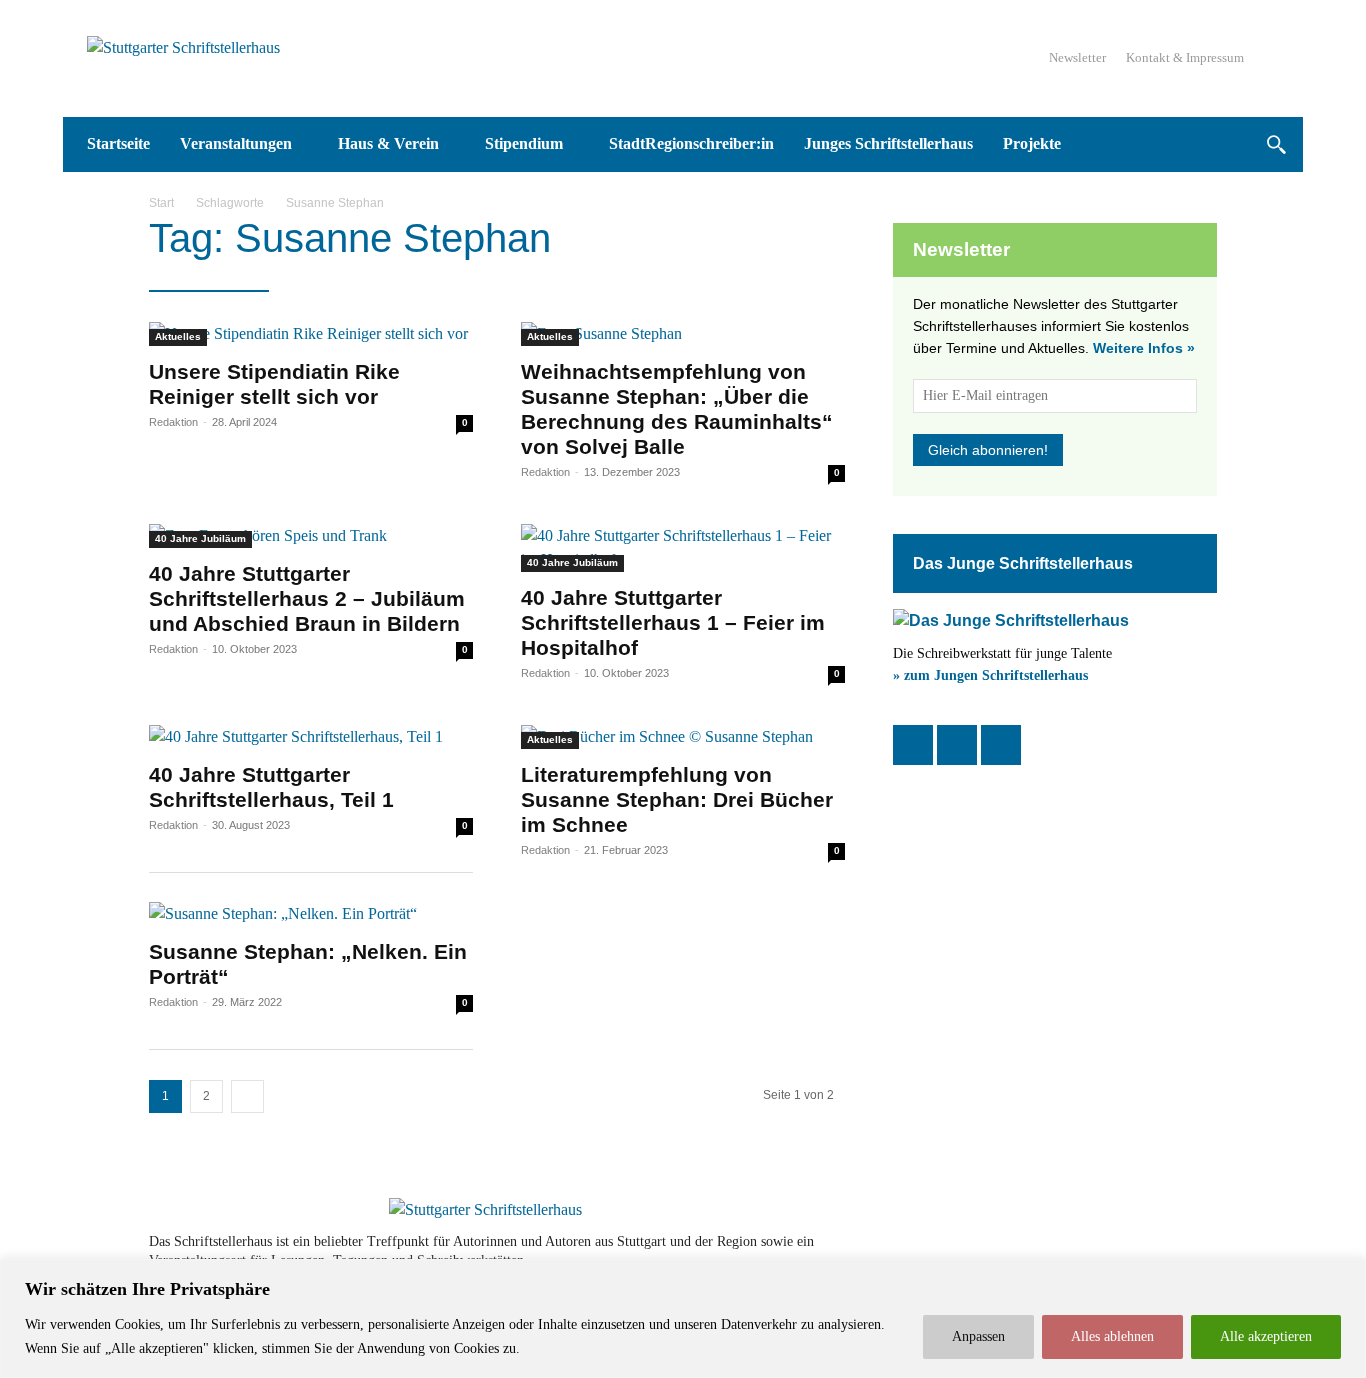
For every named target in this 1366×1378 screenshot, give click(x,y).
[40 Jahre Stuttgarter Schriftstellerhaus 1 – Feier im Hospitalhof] (683, 548)
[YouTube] (1001, 745)
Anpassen (978, 1336)
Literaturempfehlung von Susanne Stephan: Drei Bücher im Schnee (677, 799)
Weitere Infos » (1144, 348)
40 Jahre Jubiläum (200, 538)
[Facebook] (913, 745)
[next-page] (247, 1096)
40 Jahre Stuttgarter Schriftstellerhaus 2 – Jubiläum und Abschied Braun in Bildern (307, 598)
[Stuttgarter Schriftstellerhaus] (485, 1210)
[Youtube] (1145, 1251)
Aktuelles (178, 336)
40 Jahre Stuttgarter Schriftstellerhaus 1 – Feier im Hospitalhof (673, 622)
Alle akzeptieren (1266, 1336)
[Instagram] (957, 745)
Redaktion (173, 422)
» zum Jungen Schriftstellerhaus (990, 675)
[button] (1275, 144)
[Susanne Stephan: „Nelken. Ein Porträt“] (311, 914)
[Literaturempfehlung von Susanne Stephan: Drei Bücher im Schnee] (683, 737)
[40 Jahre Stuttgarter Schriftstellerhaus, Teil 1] (311, 737)
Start (161, 203)
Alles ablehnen (1112, 1336)
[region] (683, 1318)
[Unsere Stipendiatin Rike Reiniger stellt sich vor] (311, 334)
